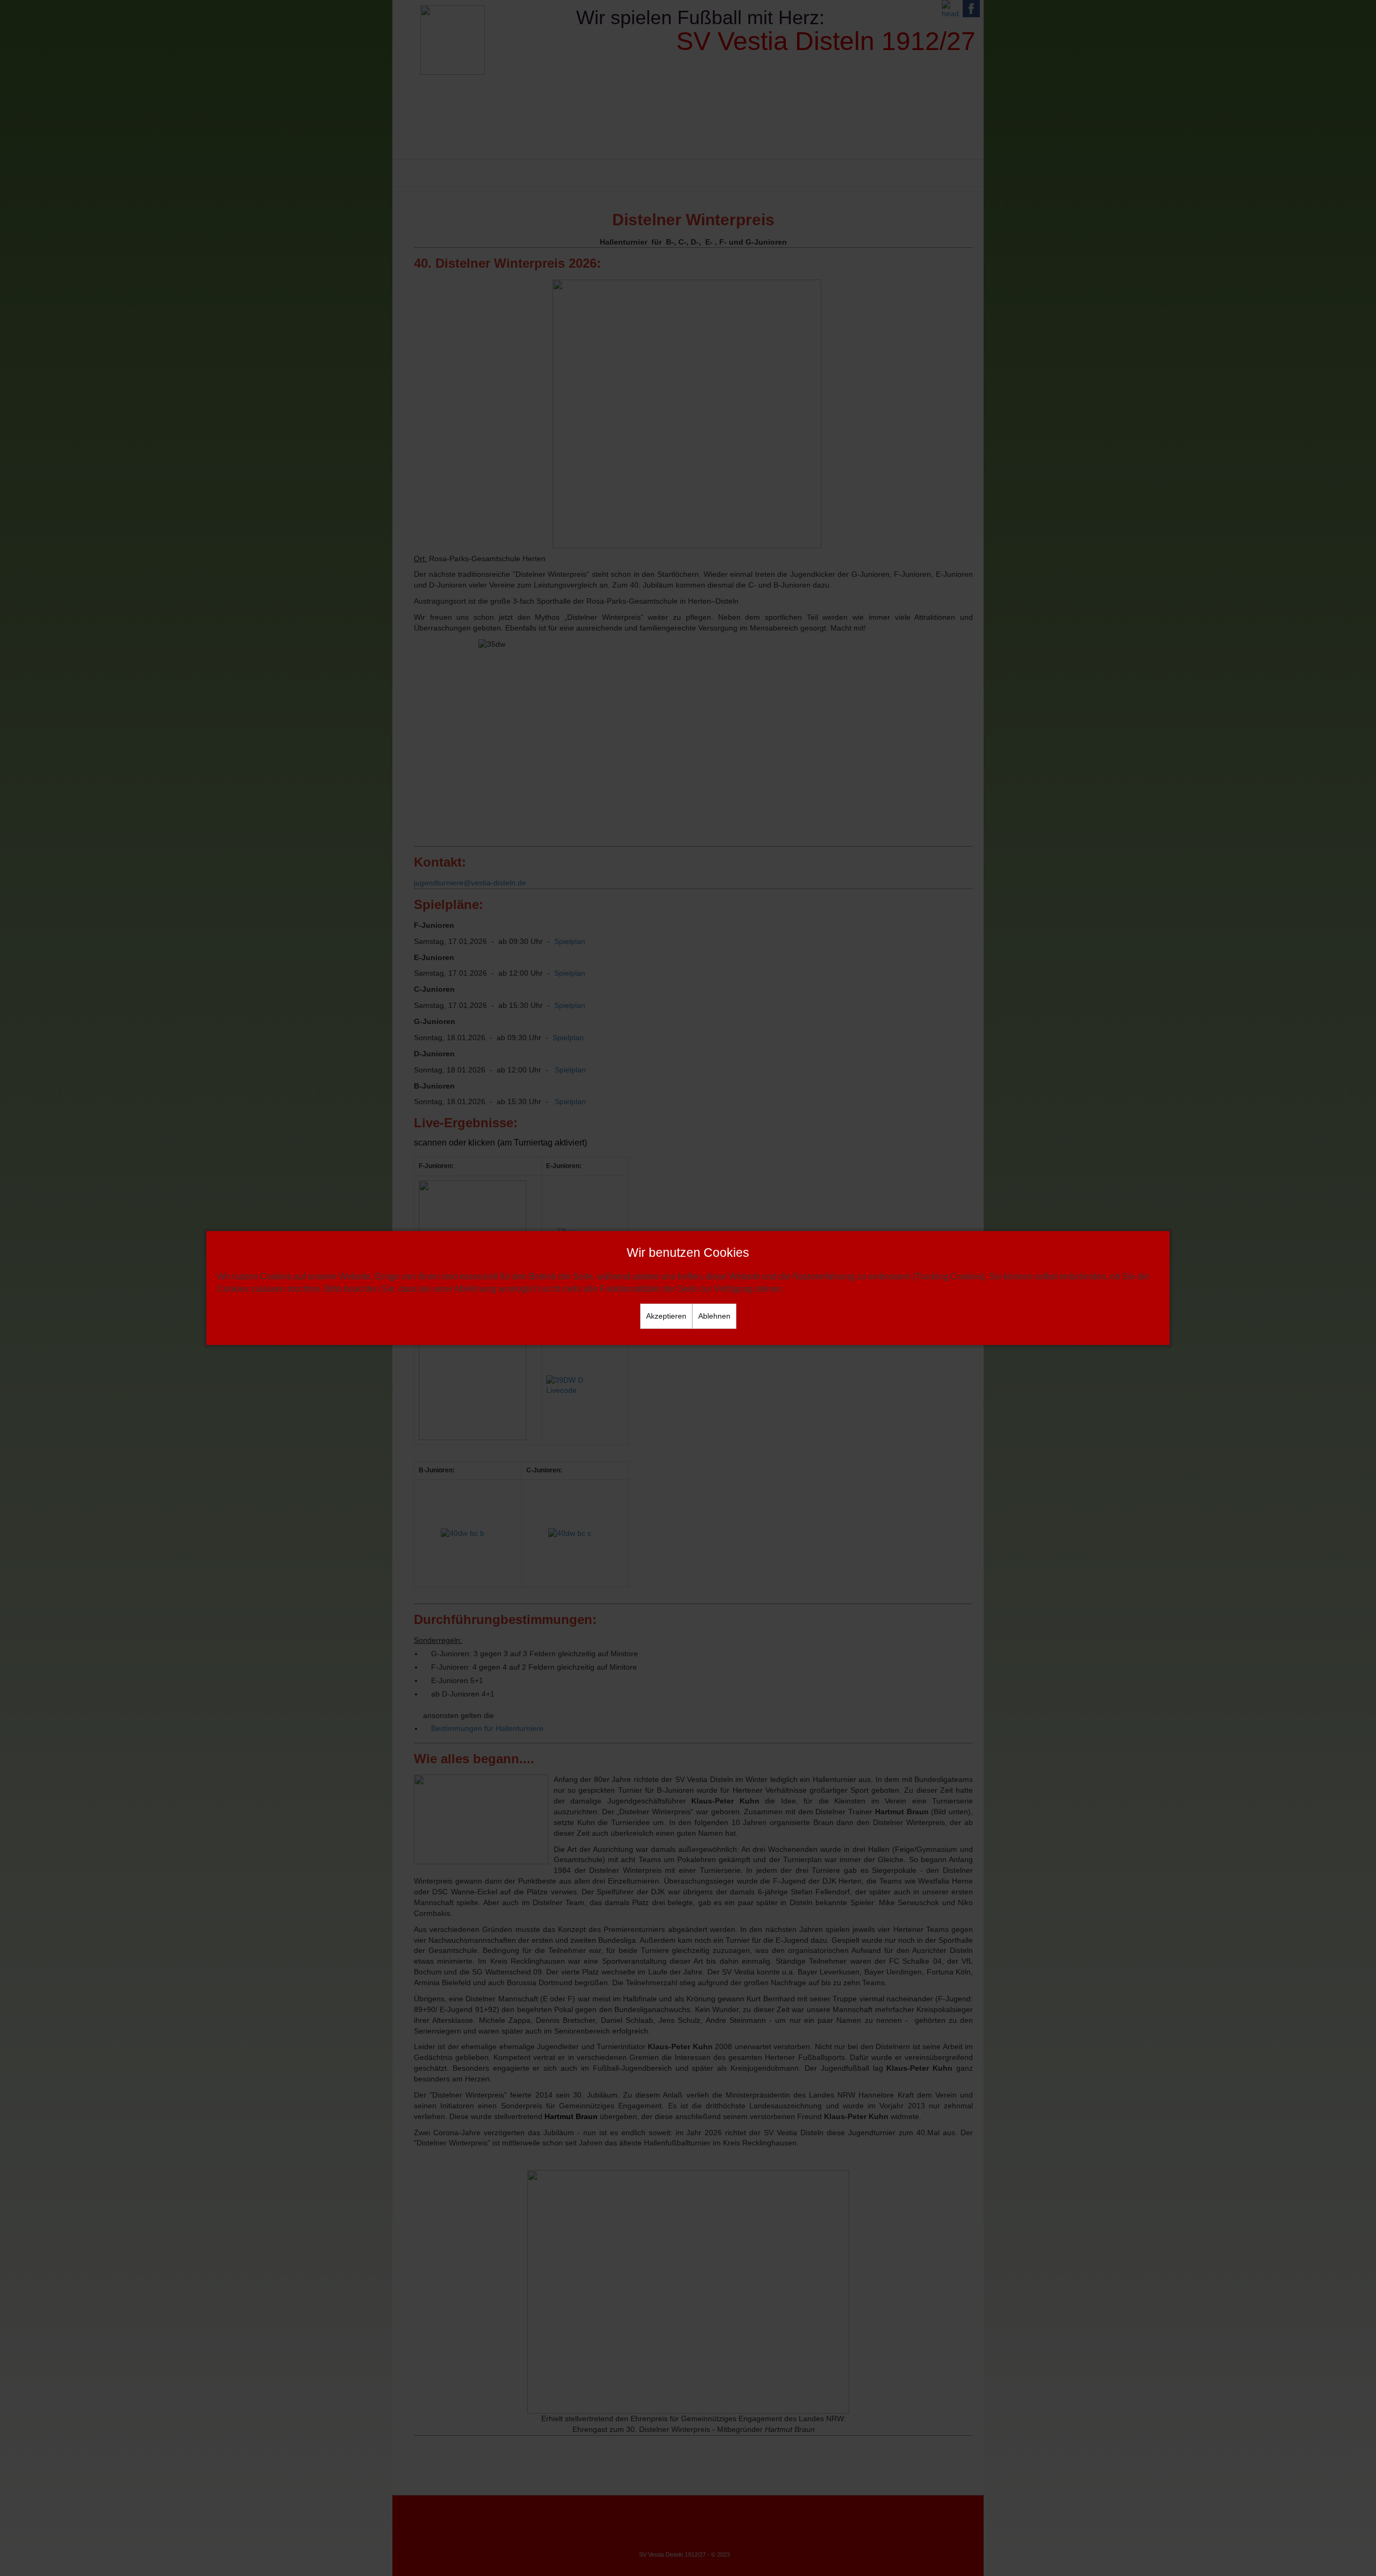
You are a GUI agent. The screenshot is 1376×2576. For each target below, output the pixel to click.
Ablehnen (714, 1316)
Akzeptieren (666, 1316)
